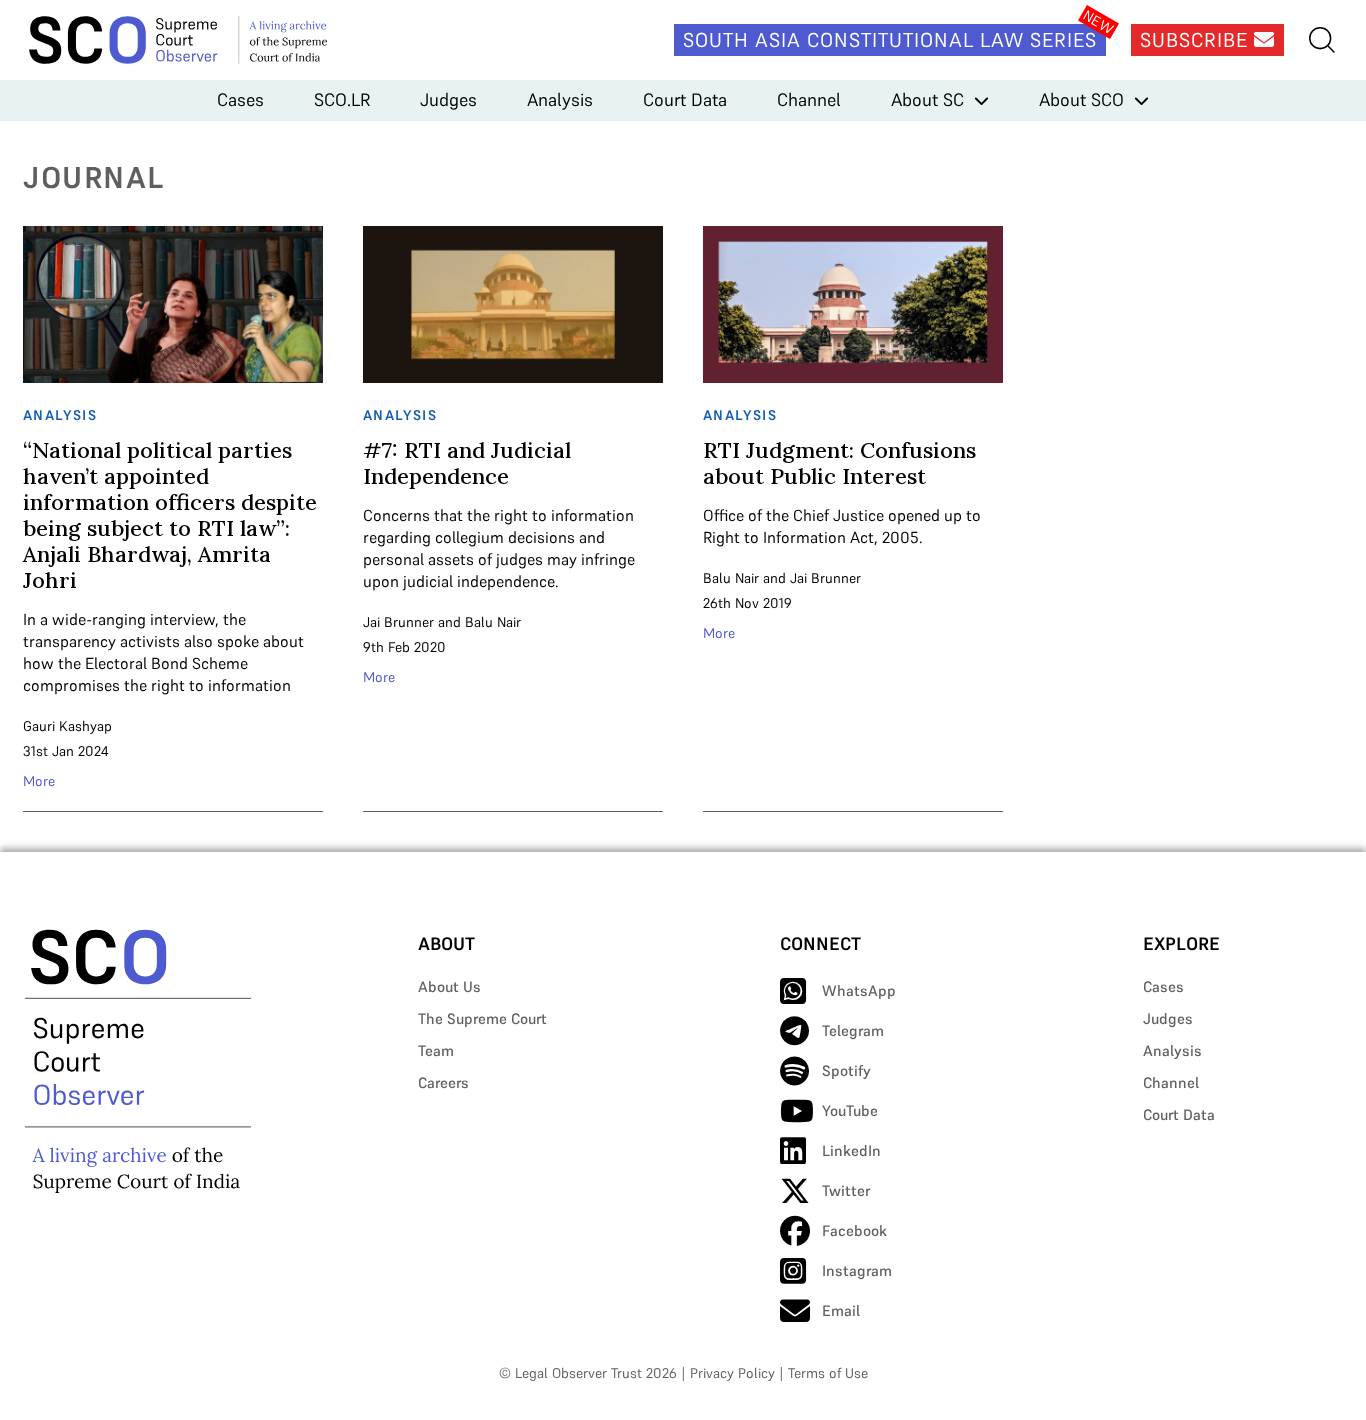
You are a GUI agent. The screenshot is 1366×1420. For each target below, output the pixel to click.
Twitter (846, 1190)
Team (436, 1050)
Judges (448, 99)
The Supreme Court (482, 1018)
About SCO (1081, 99)
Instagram (857, 1270)
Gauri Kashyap (67, 726)
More (39, 781)
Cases (240, 99)
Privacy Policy (732, 1373)
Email (841, 1310)
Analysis (560, 99)
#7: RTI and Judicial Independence (467, 463)
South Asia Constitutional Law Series (890, 40)
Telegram (853, 1030)
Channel (809, 99)
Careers (443, 1082)
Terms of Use (828, 1373)
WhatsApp (859, 990)
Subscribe (1197, 40)
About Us (449, 986)
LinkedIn (851, 1150)
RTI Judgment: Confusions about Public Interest (839, 463)
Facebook (854, 1230)
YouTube (850, 1110)
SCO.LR (342, 99)
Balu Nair (493, 622)
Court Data (685, 99)
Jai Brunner (398, 622)
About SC (927, 99)
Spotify (846, 1070)
